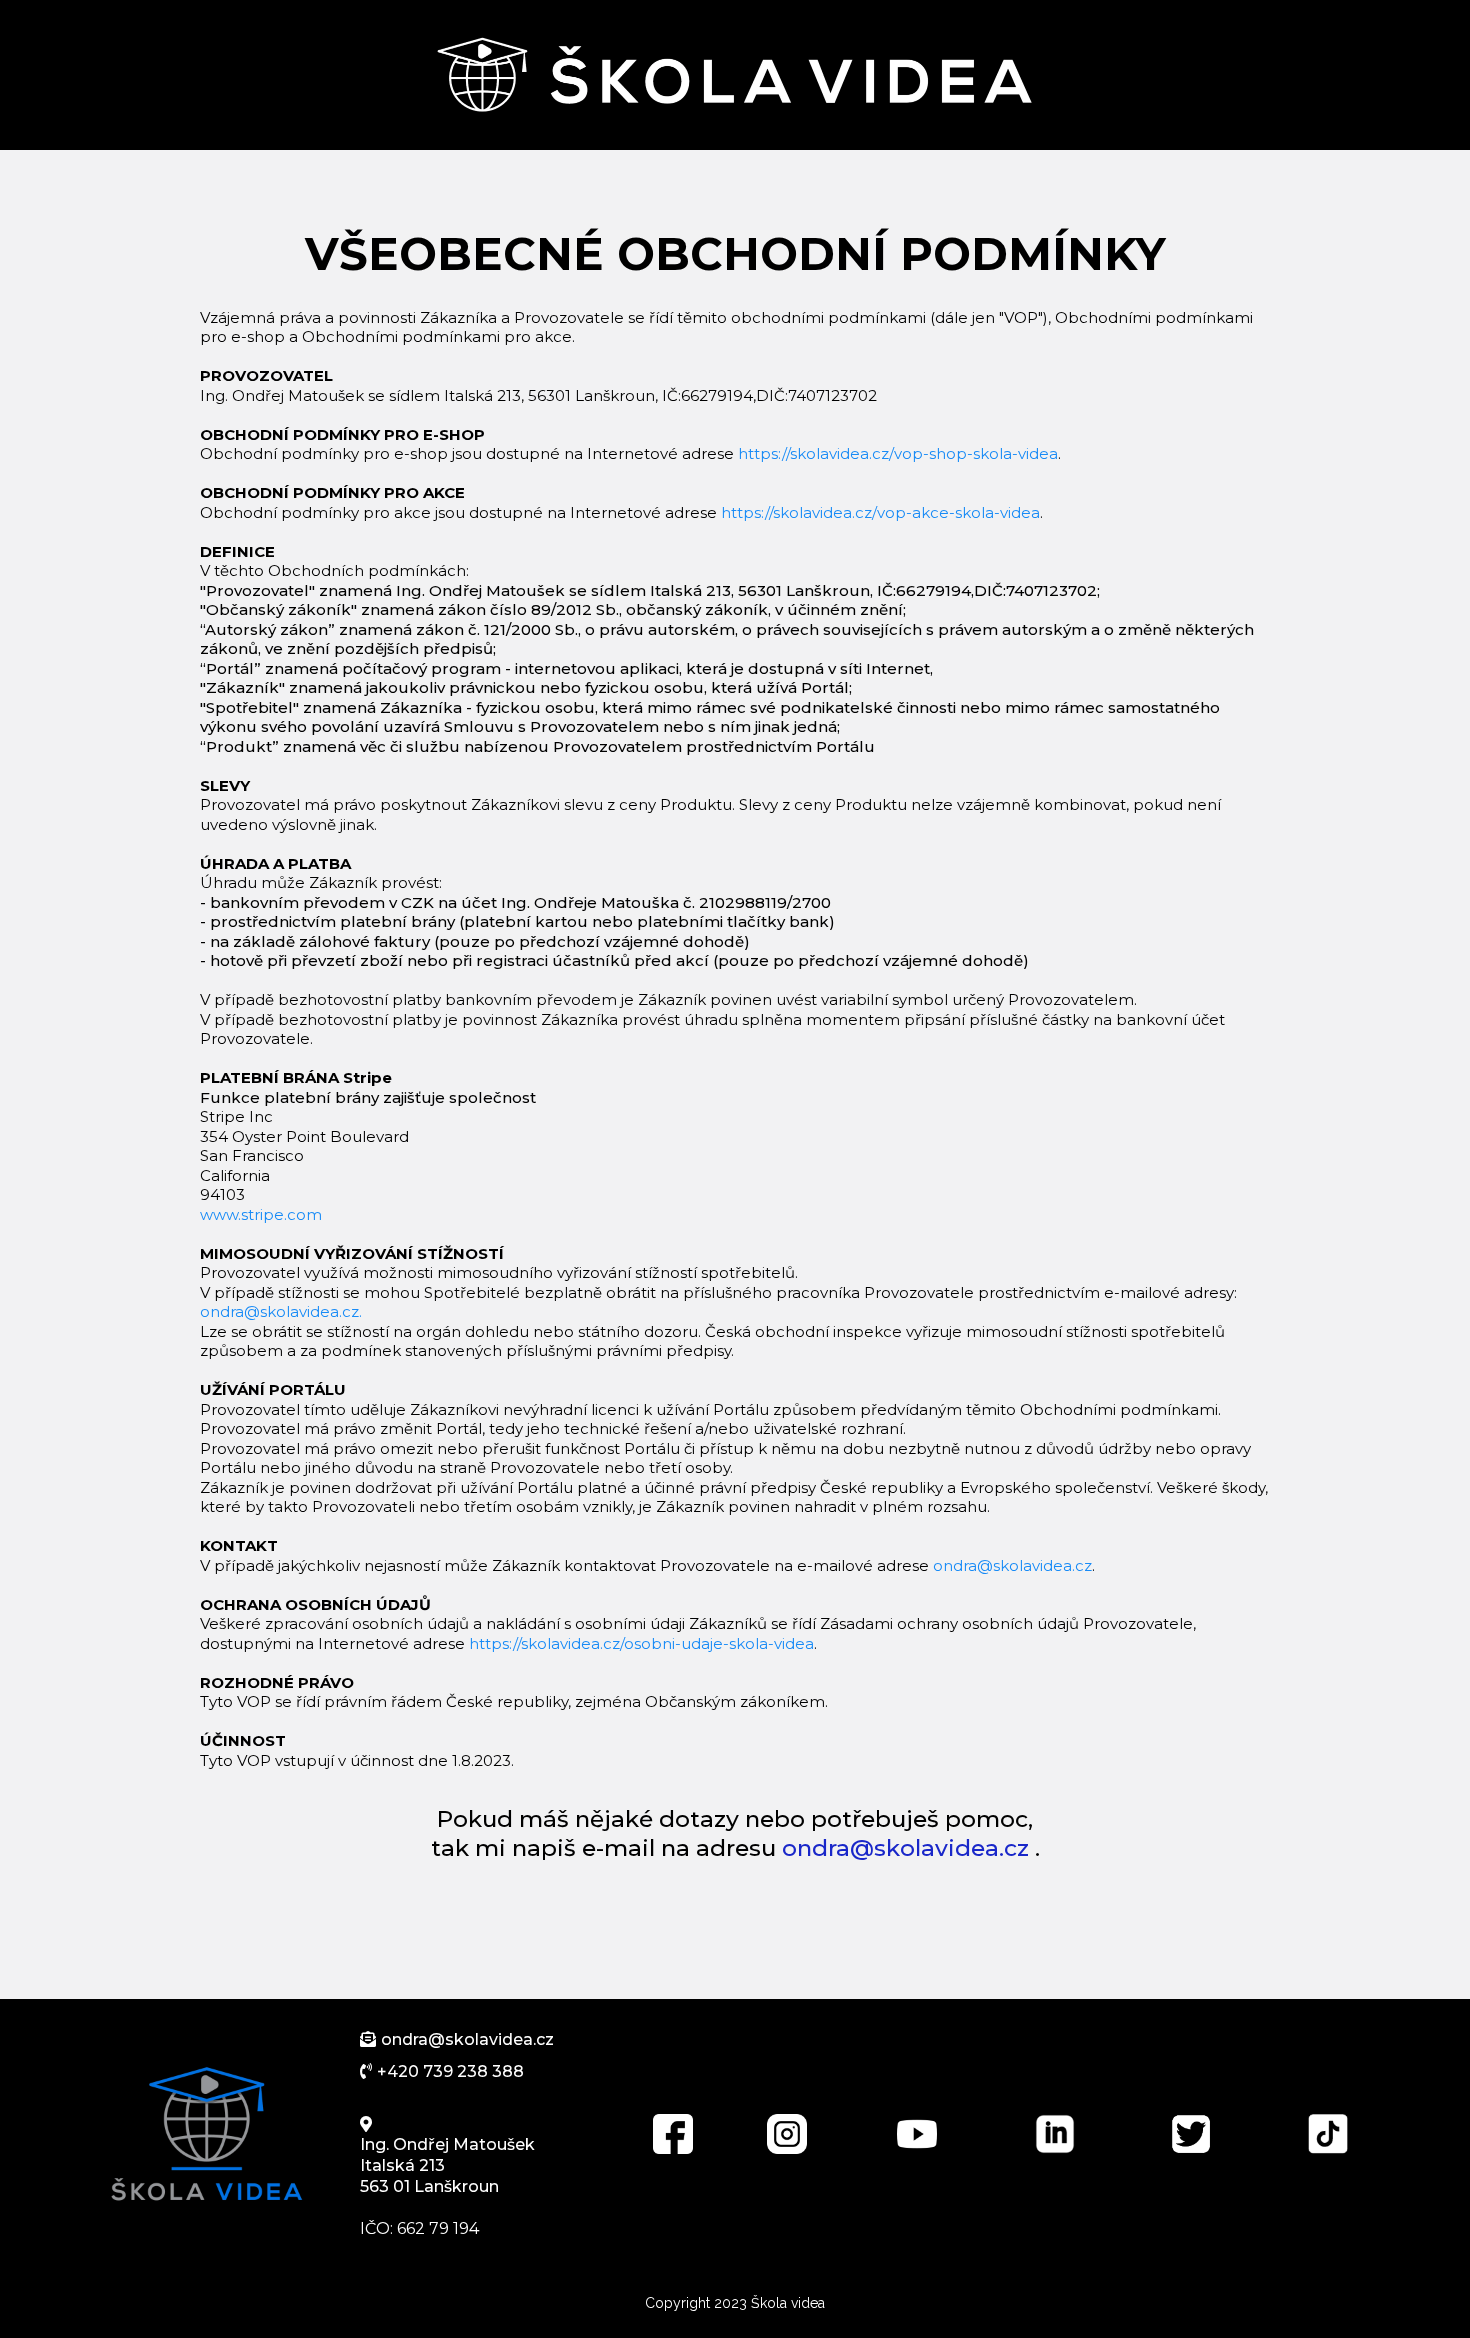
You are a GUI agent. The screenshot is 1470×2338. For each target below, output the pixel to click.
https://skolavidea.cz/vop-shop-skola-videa (898, 453)
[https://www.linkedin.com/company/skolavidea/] (1054, 2134)
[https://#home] (735, 75)
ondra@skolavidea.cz (1012, 1565)
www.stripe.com (261, 1214)
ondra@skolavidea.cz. (281, 1311)
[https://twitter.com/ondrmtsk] (1191, 2134)
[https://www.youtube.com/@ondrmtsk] (917, 2134)
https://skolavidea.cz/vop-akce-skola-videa (880, 512)
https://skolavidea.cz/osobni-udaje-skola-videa (641, 1643)
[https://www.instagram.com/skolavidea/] (787, 2134)
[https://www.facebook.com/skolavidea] (673, 2134)
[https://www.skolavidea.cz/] (207, 2134)
